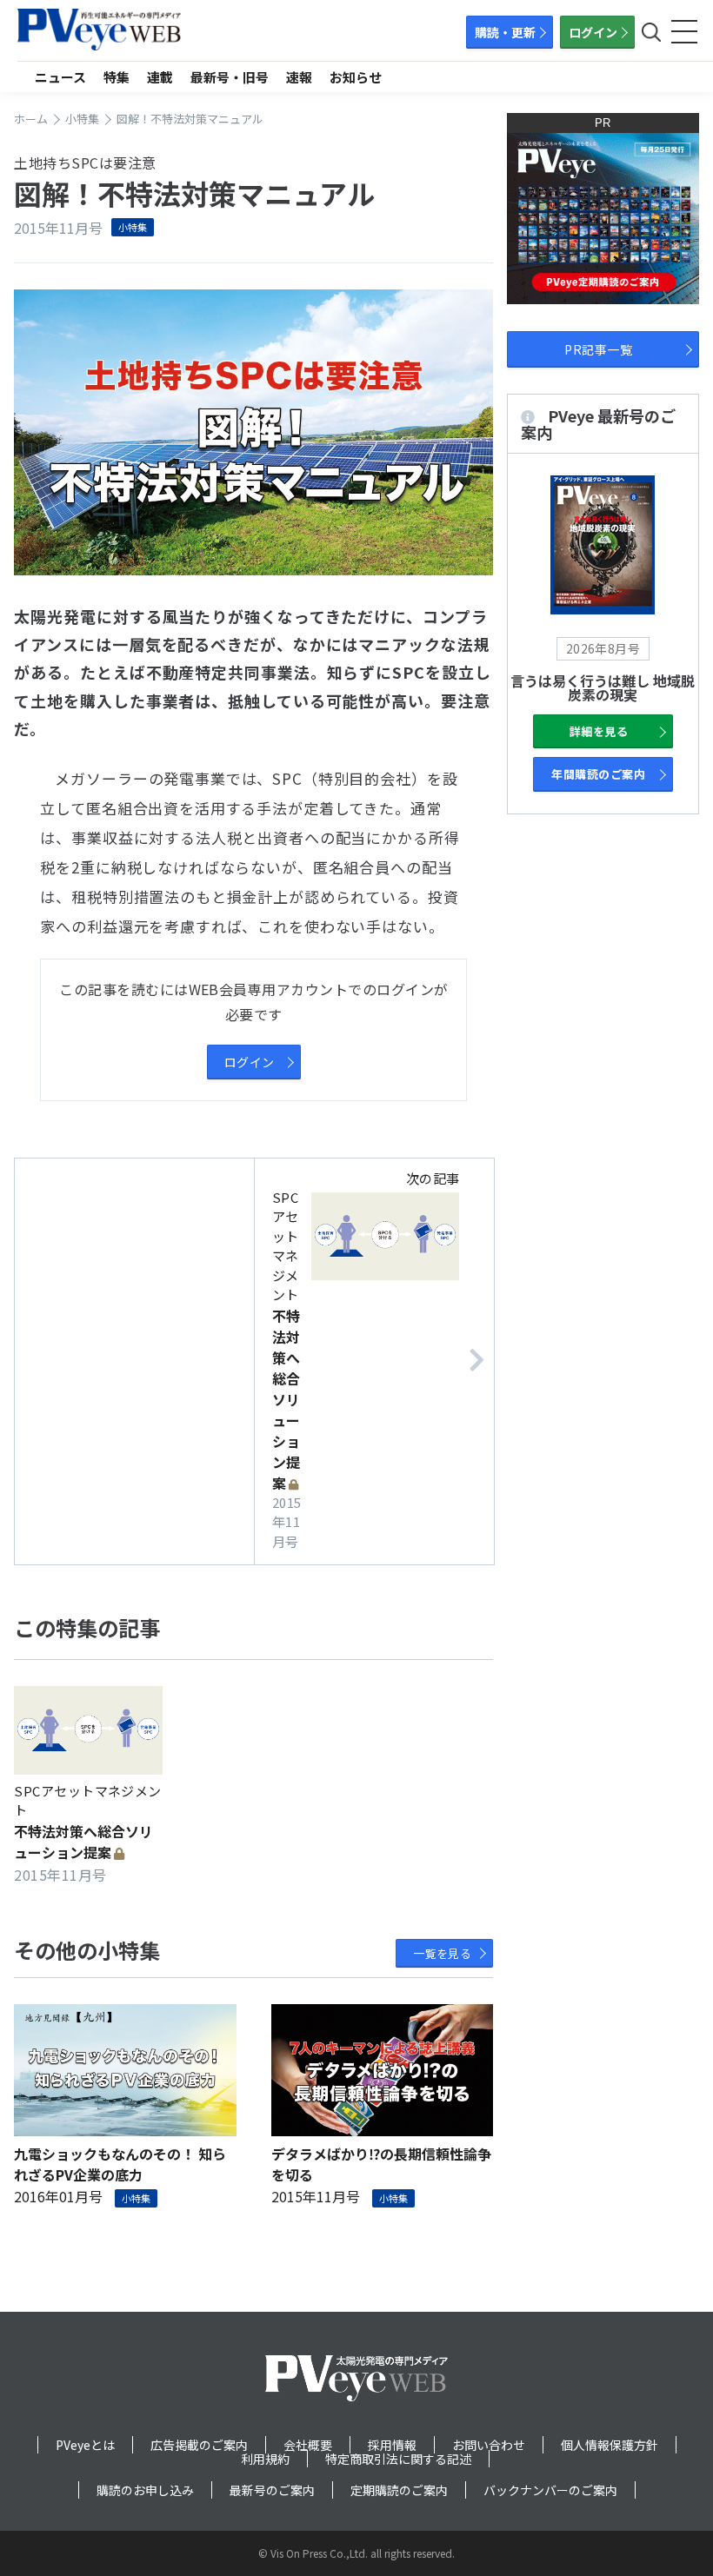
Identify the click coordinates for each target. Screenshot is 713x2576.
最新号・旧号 (230, 77)
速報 (299, 77)
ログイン (593, 32)
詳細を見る (599, 731)
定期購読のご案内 (399, 2490)
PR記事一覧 (598, 349)
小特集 (133, 227)
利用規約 (265, 2459)
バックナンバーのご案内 (550, 2490)
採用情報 (392, 2445)
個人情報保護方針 (610, 2445)
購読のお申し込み (145, 2490)
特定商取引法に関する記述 (398, 2459)
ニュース (60, 77)
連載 (160, 77)
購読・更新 (505, 32)
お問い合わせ (489, 2445)
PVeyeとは (85, 2445)
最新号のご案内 (272, 2490)
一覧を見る (442, 1953)
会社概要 (308, 2445)
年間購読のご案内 (598, 774)
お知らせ (356, 77)
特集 (117, 77)
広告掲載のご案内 (199, 2445)
